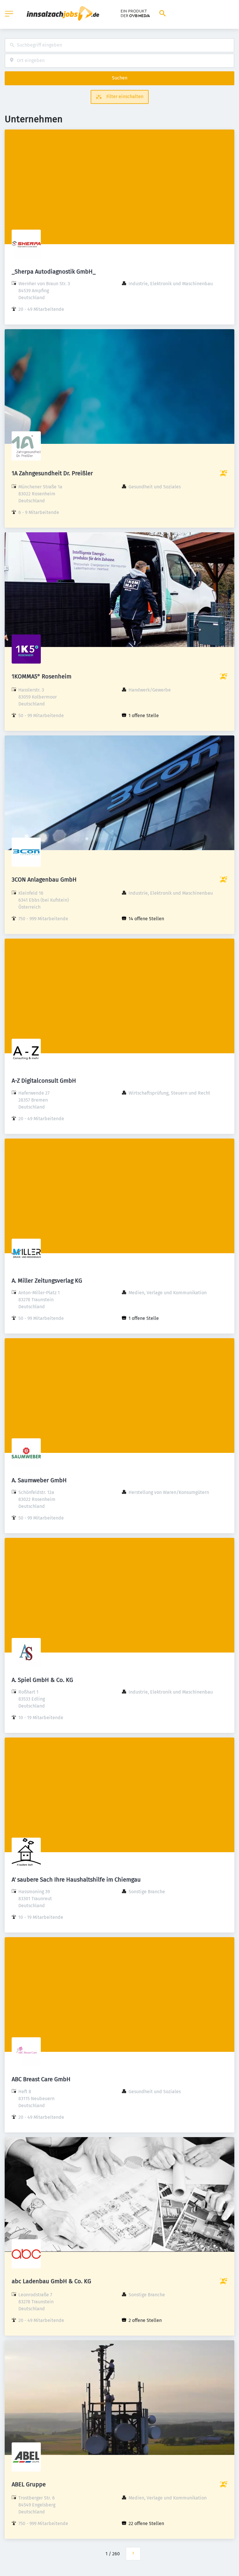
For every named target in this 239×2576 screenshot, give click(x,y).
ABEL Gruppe (29, 2484)
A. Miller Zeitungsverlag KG (47, 1281)
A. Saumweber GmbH (39, 1480)
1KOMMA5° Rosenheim (42, 676)
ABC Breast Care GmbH (41, 2079)
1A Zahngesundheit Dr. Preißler (52, 473)
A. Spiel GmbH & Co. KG (42, 1680)
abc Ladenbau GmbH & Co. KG (51, 2281)
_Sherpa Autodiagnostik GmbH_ (54, 272)
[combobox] (119, 45)
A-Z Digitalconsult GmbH (44, 1081)
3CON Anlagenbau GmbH (44, 880)
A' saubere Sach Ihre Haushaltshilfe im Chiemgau (76, 1880)
